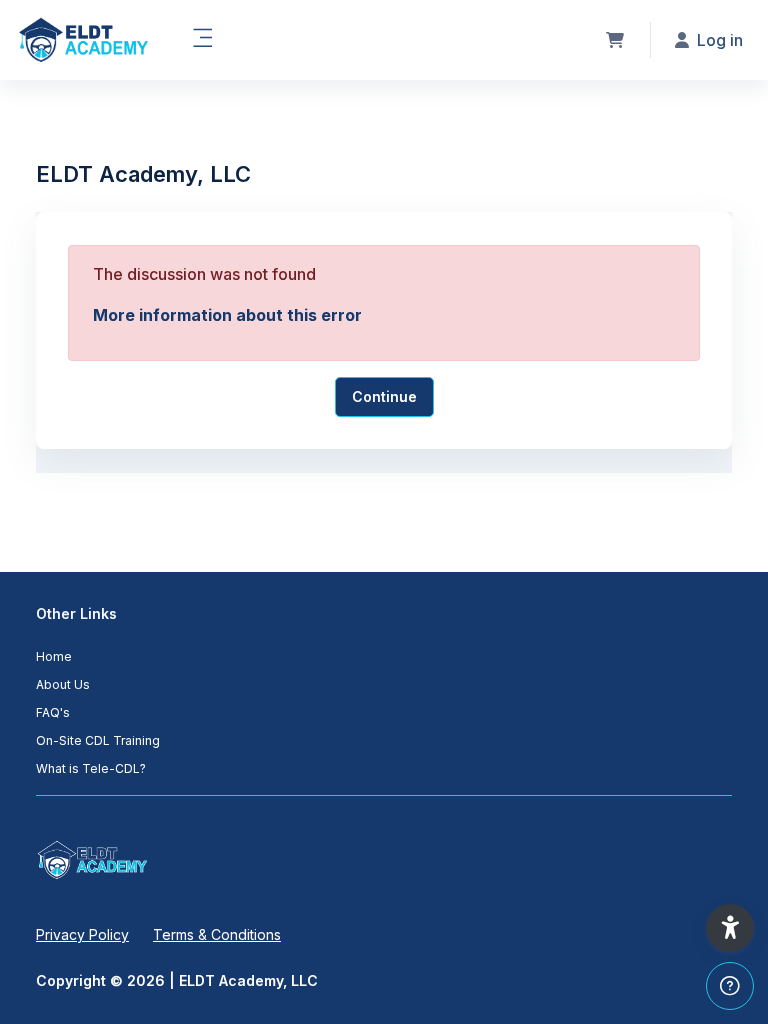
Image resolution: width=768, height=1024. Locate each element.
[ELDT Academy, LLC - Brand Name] (83, 40)
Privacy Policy (82, 934)
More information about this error (227, 315)
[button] (730, 928)
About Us (63, 684)
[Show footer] (730, 986)
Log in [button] (720, 40)
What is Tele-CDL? (91, 768)
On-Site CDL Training (98, 740)
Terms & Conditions (217, 934)
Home (54, 656)
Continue (384, 396)
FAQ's (53, 712)
